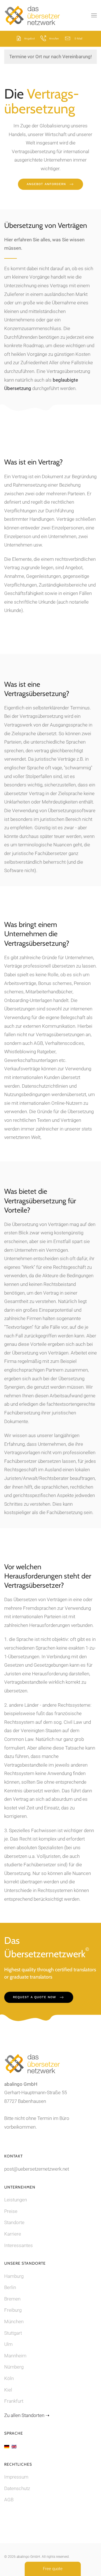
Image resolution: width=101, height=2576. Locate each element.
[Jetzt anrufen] (43, 38)
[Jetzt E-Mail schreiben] (68, 38)
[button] (94, 15)
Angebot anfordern (46, 184)
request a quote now (35, 1997)
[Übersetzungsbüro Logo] (32, 2063)
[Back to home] (32, 15)
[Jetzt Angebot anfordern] (19, 38)
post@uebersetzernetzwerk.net (37, 2169)
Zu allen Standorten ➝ (27, 2415)
